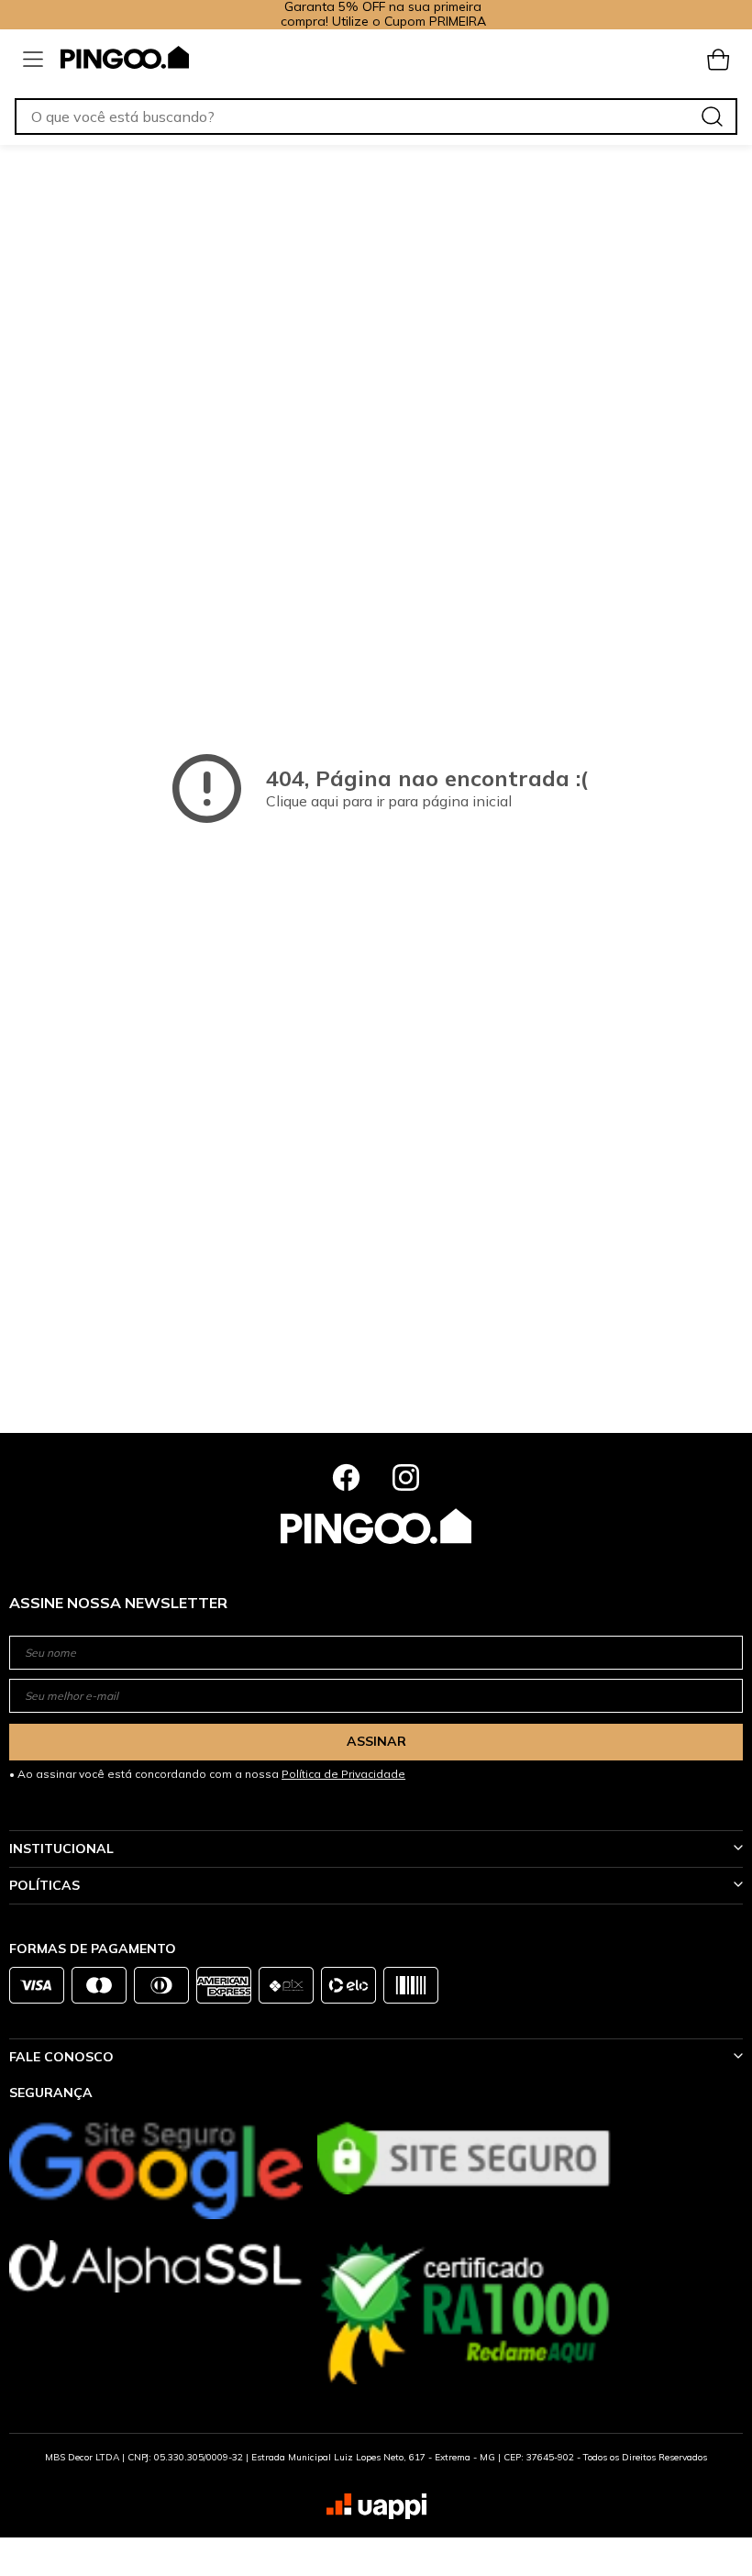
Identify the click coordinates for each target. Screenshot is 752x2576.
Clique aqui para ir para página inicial (389, 801)
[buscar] (712, 117)
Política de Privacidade (343, 1774)
